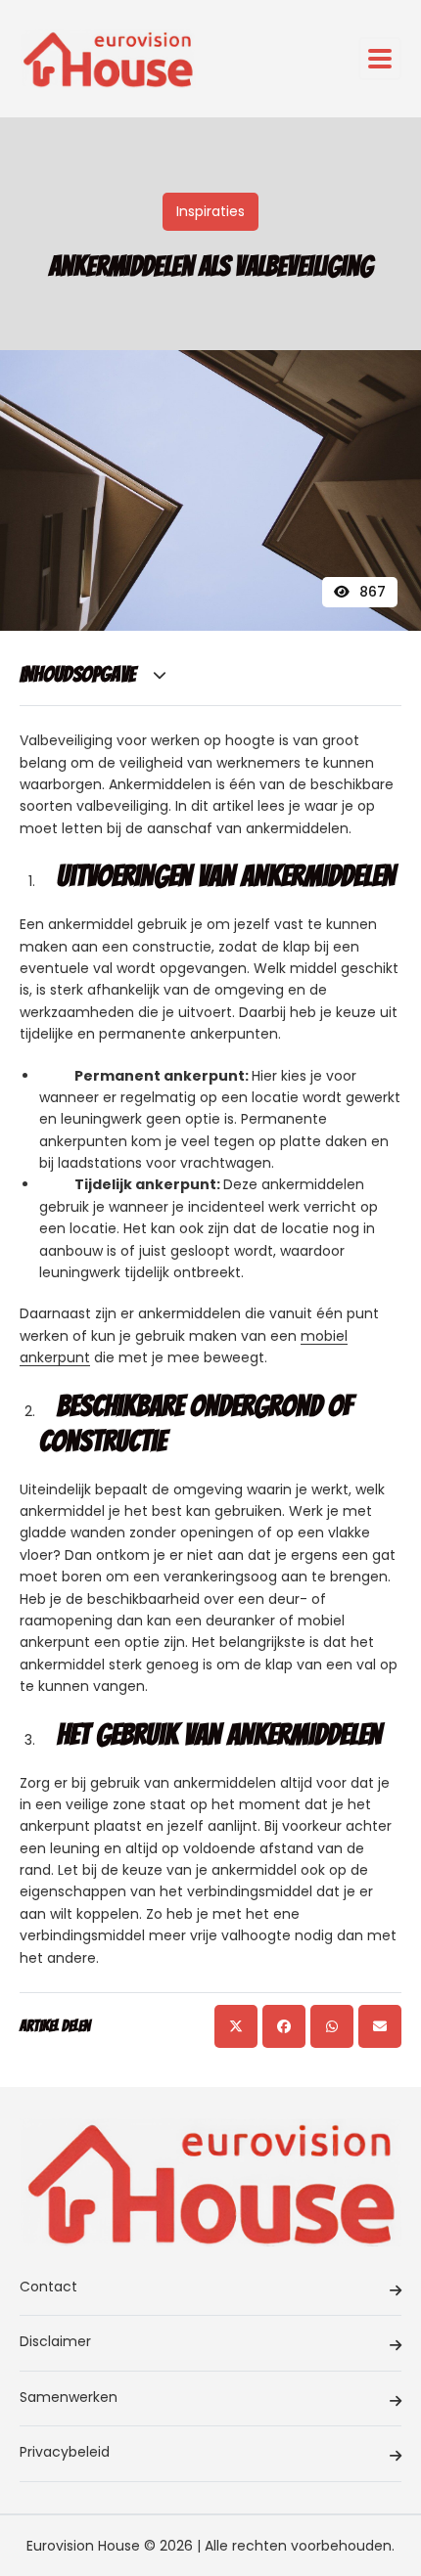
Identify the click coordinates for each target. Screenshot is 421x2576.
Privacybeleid (65, 2452)
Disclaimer (55, 2341)
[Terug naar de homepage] (108, 59)
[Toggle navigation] (380, 59)
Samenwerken (69, 2397)
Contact (48, 2287)
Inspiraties (210, 211)
